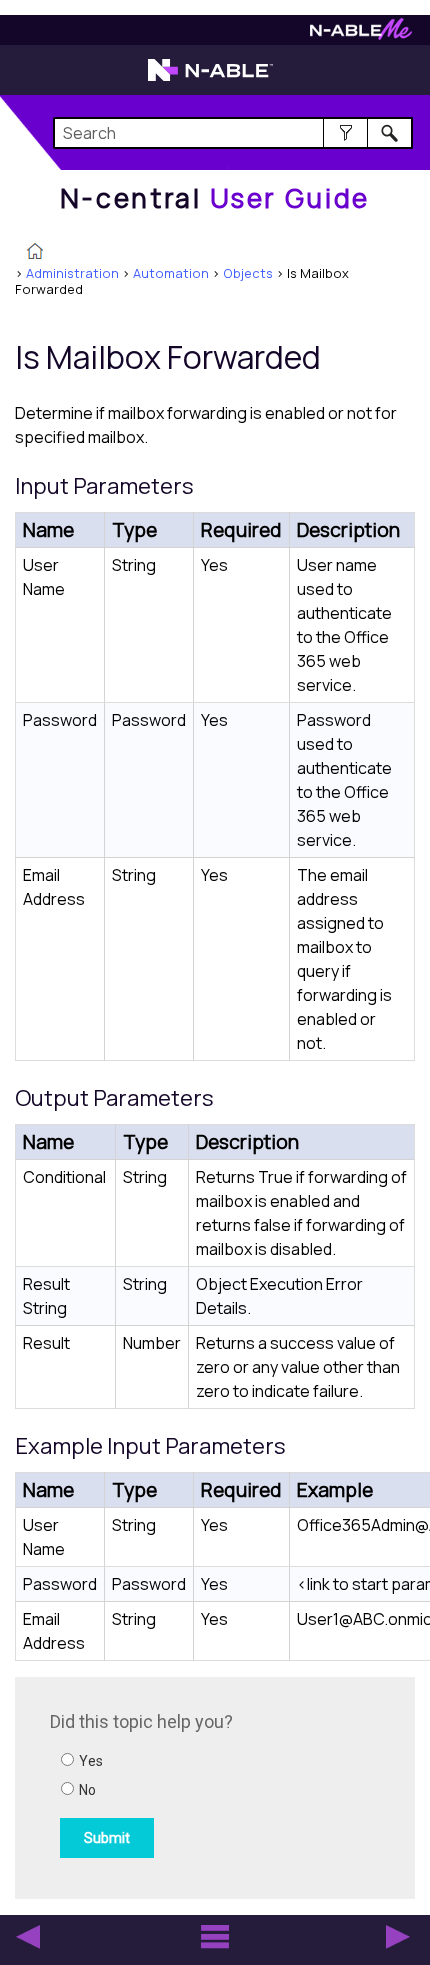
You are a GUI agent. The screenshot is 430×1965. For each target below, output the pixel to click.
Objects (248, 273)
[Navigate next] (398, 1937)
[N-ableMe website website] (361, 34)
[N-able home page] (210, 79)
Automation (171, 273)
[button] (345, 133)
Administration (72, 273)
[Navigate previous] (28, 1937)
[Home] (35, 253)
